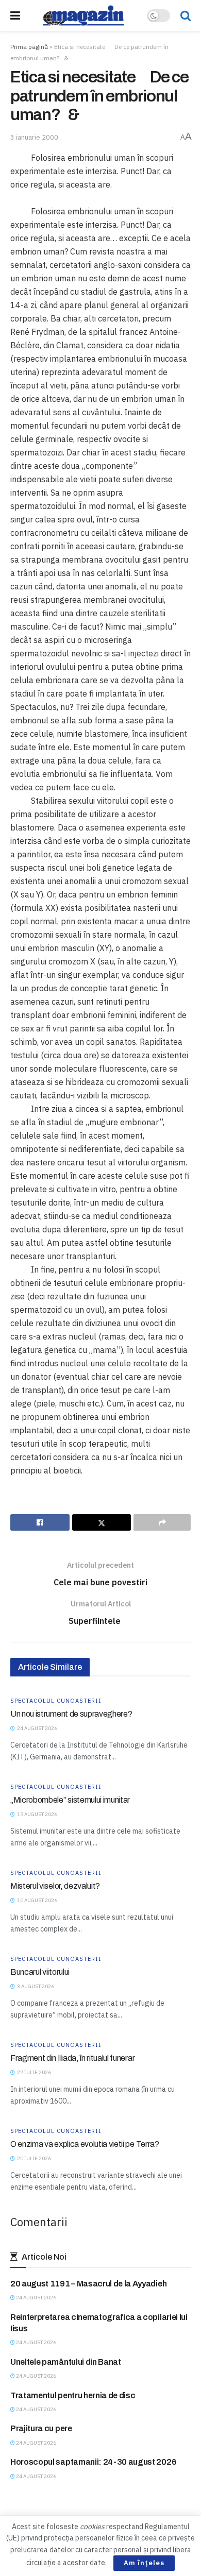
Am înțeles (144, 2563)
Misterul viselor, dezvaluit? (55, 1886)
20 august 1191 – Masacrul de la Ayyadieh (88, 2284)
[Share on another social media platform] (162, 1522)
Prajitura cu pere (41, 2428)
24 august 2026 (36, 2298)
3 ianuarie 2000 (34, 137)
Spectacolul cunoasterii (56, 1701)
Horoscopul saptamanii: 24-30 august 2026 (93, 2462)
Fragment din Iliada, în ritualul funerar (72, 2058)
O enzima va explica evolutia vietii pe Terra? (85, 2144)
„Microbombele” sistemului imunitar (70, 1800)
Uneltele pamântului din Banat (66, 2362)
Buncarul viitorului (40, 1972)
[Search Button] (186, 15)
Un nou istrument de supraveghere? (71, 1714)
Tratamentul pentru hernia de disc (73, 2395)
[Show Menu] (15, 15)
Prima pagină (29, 47)
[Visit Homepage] (83, 15)
